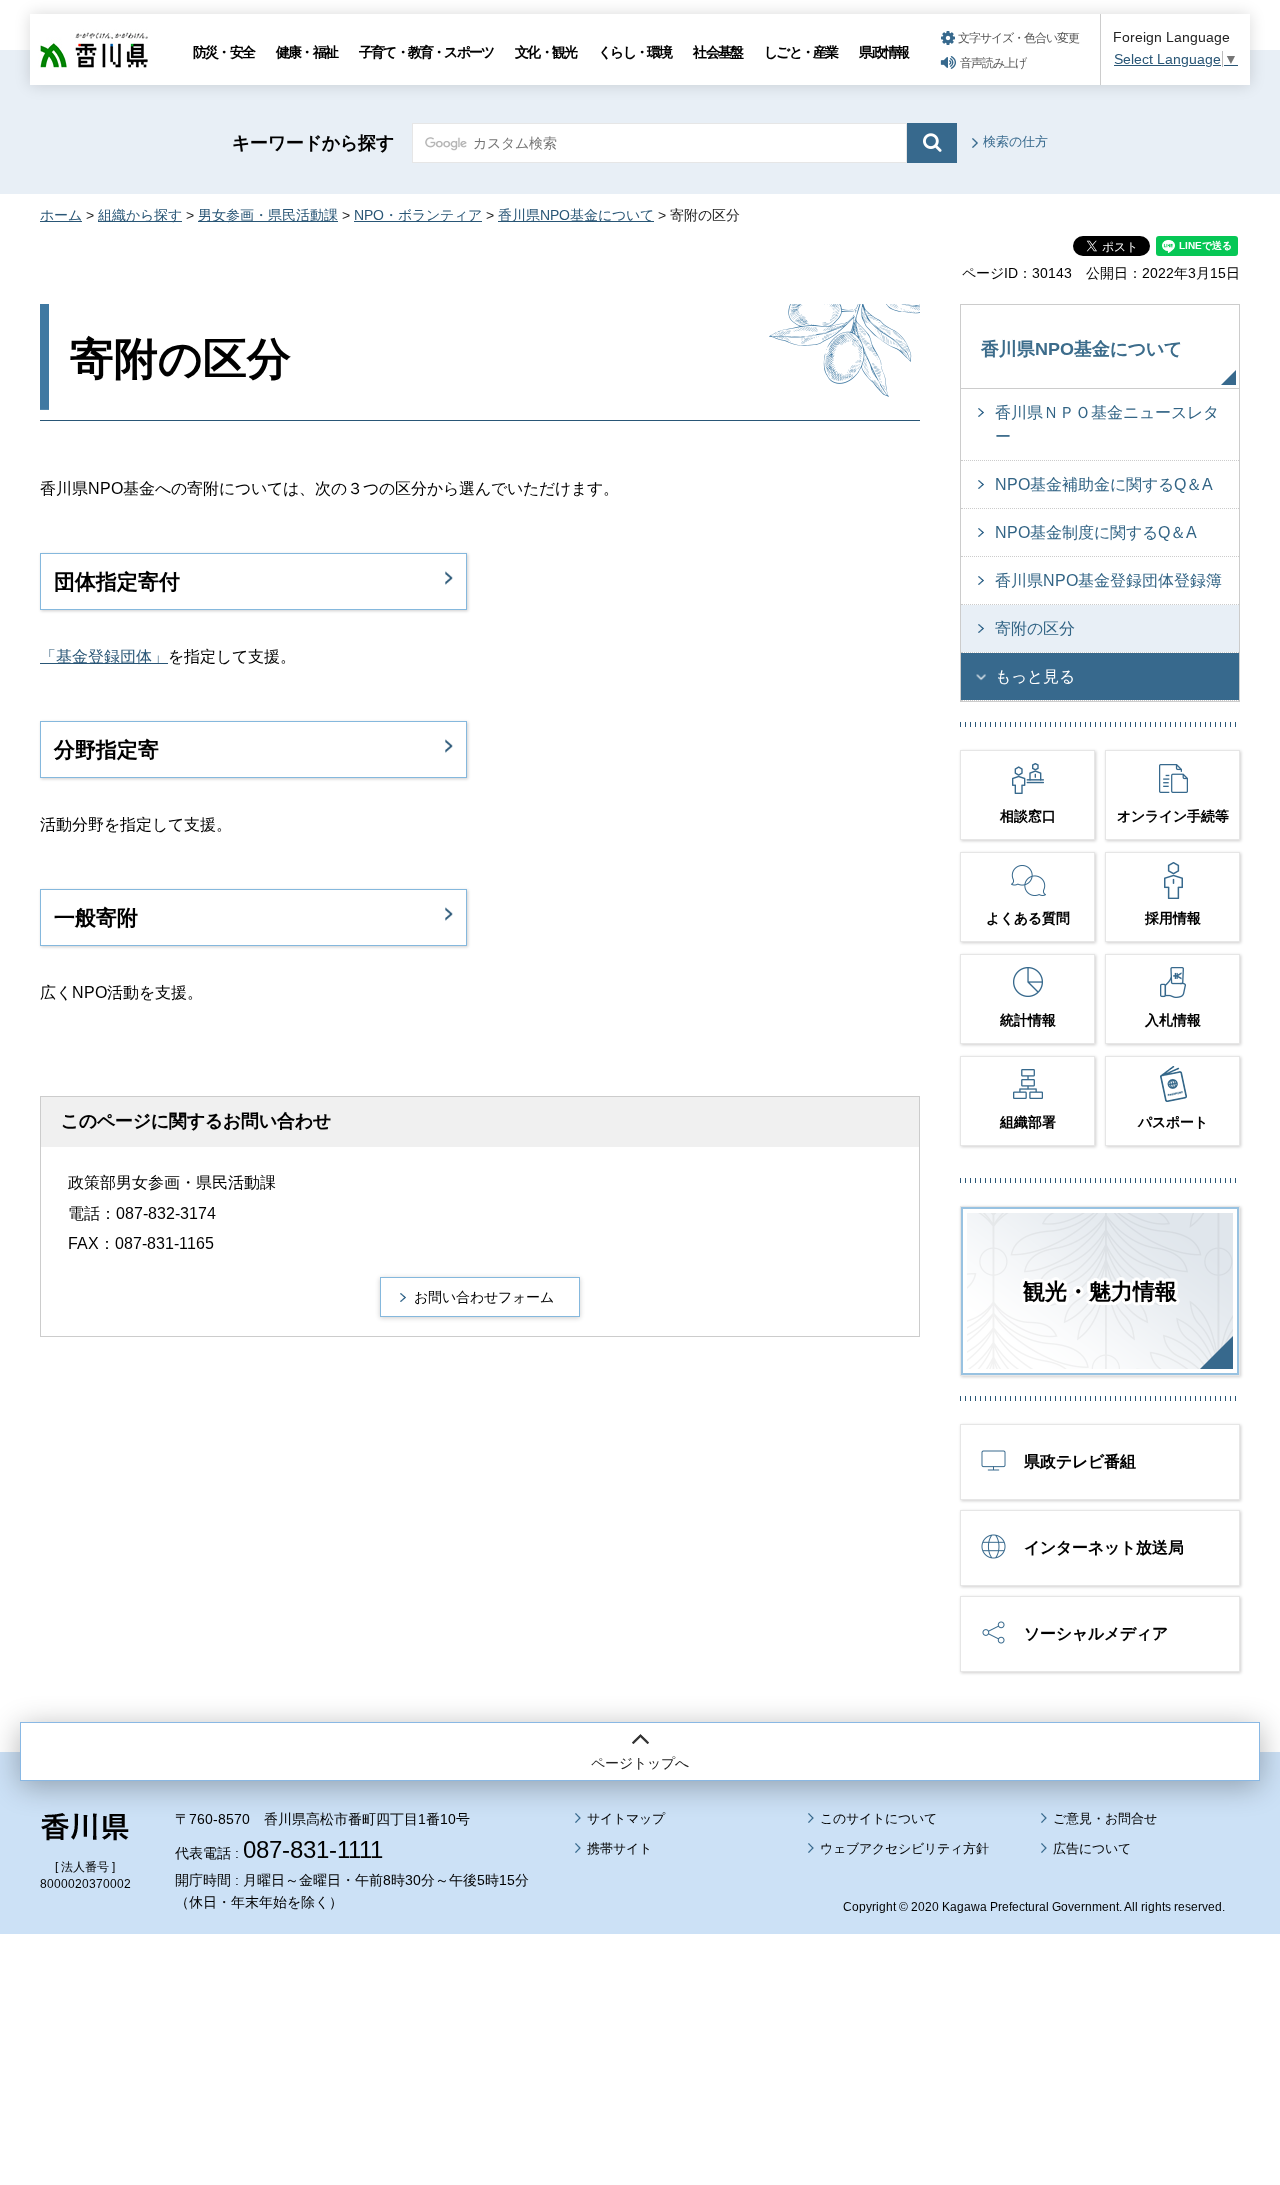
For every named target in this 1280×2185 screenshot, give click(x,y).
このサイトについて (878, 1818)
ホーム (61, 215)
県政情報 (883, 52)
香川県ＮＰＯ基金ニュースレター (1107, 424)
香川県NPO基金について (576, 215)
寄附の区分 (1035, 628)
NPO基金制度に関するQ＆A (1096, 532)
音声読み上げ (993, 63)
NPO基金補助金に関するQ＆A (1104, 484)
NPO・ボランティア (418, 215)
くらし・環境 (634, 52)
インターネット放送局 (1104, 1547)
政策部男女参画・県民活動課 (172, 1182)
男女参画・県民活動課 (268, 215)
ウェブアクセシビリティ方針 (904, 1848)
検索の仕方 (1015, 141)
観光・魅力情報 (1100, 1291)
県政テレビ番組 (1080, 1461)
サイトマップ (626, 1818)
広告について (1092, 1848)
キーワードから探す (313, 143)
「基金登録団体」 (104, 656)
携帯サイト (619, 1848)
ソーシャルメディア (1096, 1633)
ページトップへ (640, 1763)
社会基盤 (717, 52)
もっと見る (1035, 676)
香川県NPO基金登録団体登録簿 (1108, 580)
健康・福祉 (306, 52)
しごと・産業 (800, 52)
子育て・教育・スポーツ (426, 52)
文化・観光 (545, 52)
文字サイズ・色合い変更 (1018, 38)
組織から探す (140, 215)
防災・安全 (223, 52)
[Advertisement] (640, 2004)
